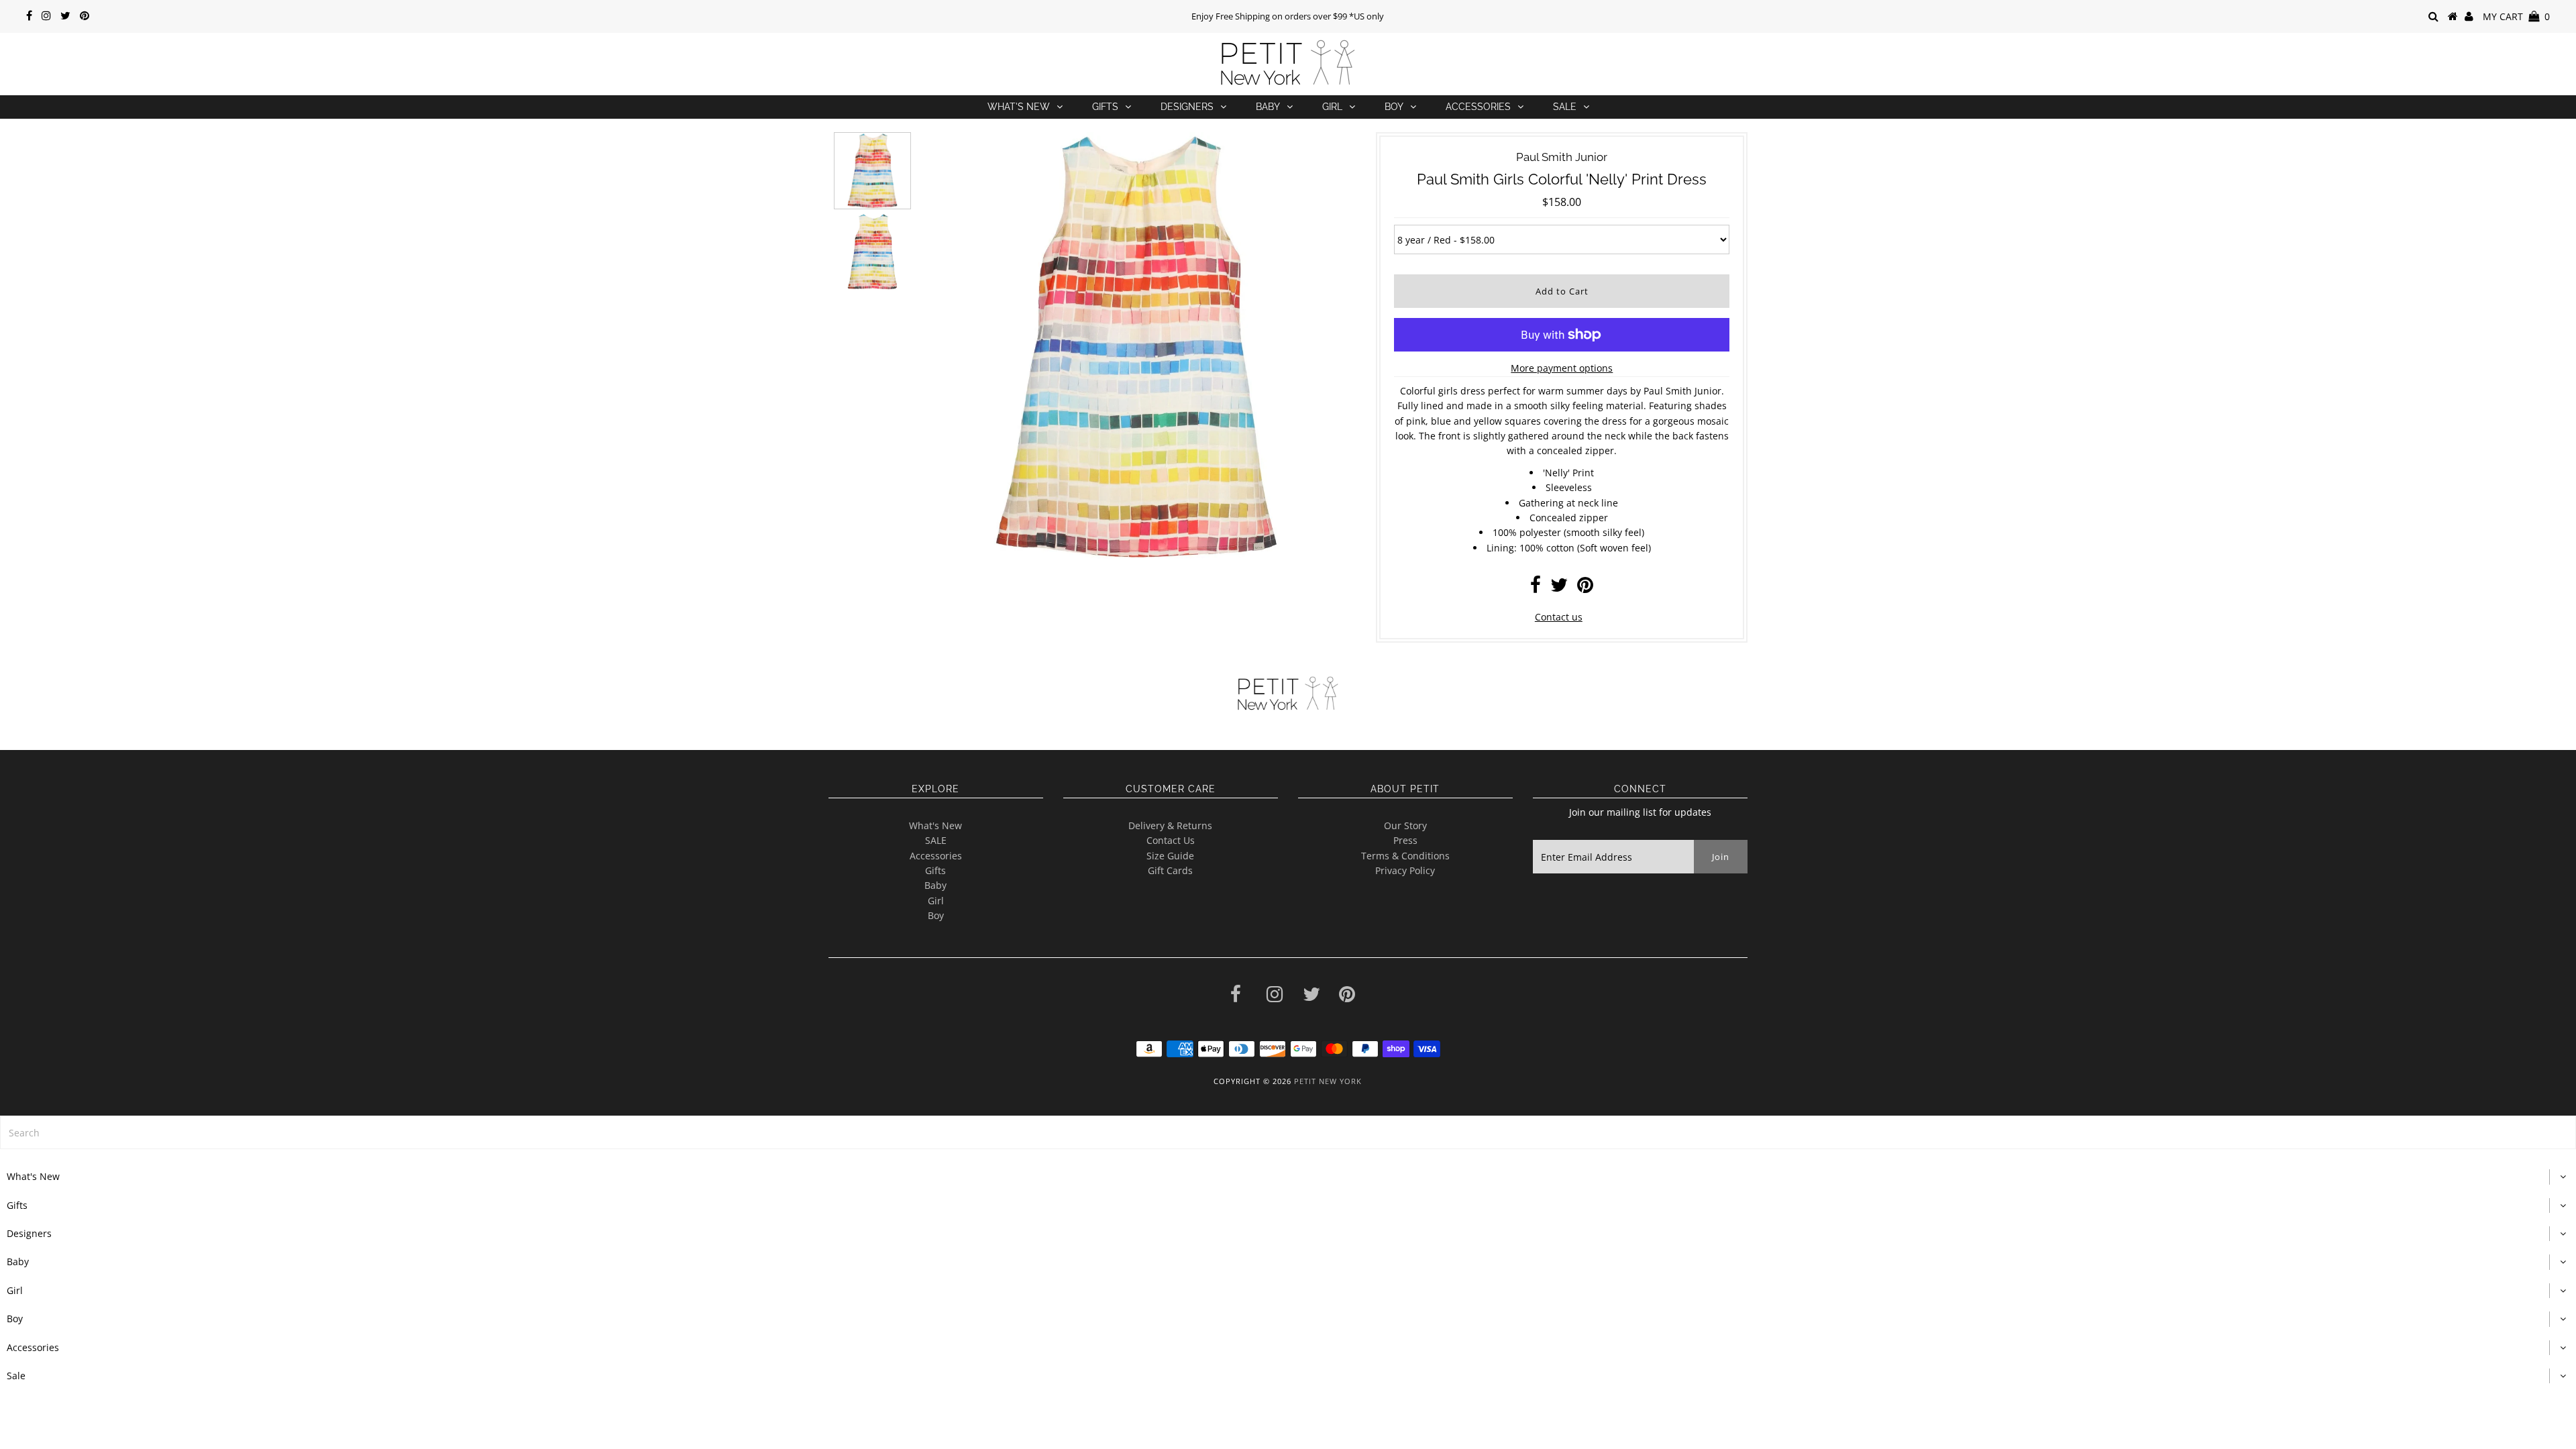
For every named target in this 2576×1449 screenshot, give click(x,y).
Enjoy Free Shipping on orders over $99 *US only (1288, 16)
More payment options (1562, 368)
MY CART (2516, 16)
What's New (1019, 107)
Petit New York (1328, 1081)
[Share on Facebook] (1536, 588)
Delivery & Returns (1170, 825)
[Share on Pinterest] (1585, 588)
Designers (1187, 107)
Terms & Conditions (1405, 856)
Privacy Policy (1405, 870)
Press (1405, 840)
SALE (936, 840)
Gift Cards (1170, 870)
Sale (1565, 107)
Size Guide (1170, 856)
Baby (1268, 107)
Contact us (1559, 617)
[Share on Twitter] (1559, 588)
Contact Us (1171, 840)
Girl (1332, 107)
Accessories (1478, 107)
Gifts (1105, 107)
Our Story (1405, 825)
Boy (1394, 107)
